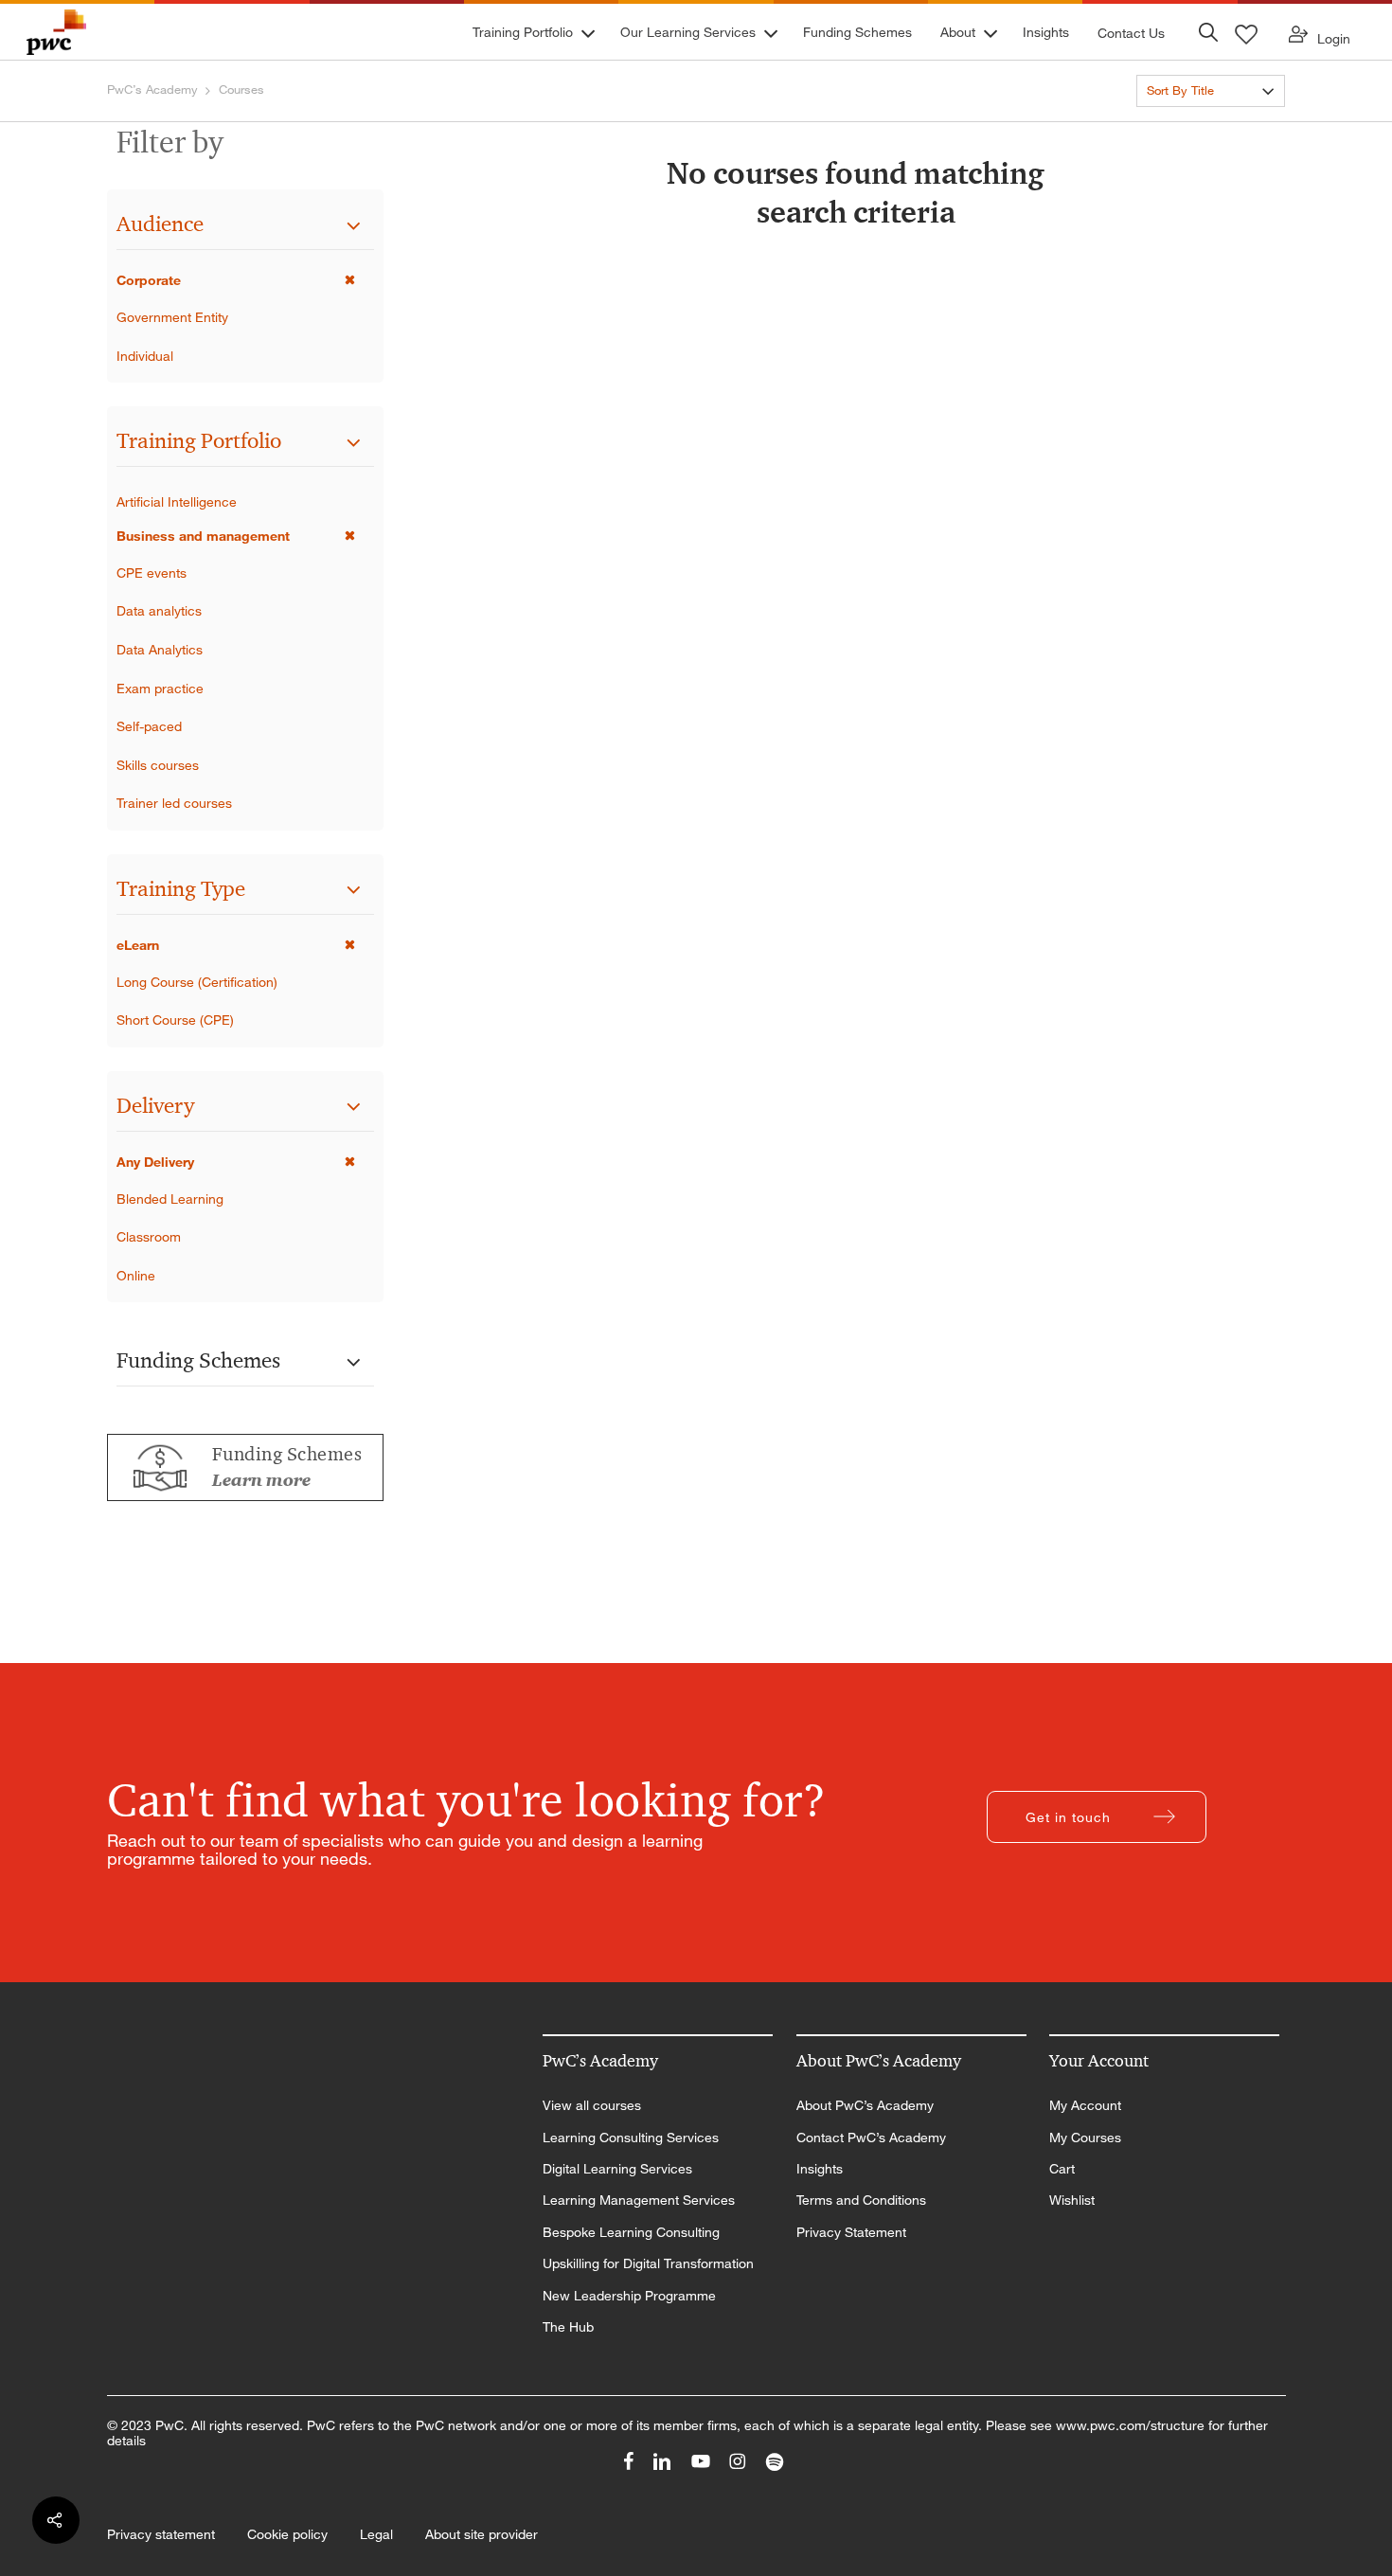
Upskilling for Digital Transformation (648, 2263)
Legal (376, 2534)
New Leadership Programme (629, 2296)
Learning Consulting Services (631, 2138)
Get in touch (1068, 1817)
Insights (820, 2169)
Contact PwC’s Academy (871, 2138)
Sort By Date (1182, 125)
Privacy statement (161, 2534)
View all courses (592, 2105)
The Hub (568, 2327)
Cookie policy (287, 2534)
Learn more (261, 1480)
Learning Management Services (639, 2200)
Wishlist (1072, 2200)
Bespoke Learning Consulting (631, 2232)
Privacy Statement (851, 2232)
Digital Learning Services (617, 2169)
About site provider (482, 2534)
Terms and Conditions (861, 2200)
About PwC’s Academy (865, 2105)
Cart (1062, 2169)
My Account (1085, 2105)
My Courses (1085, 2138)
